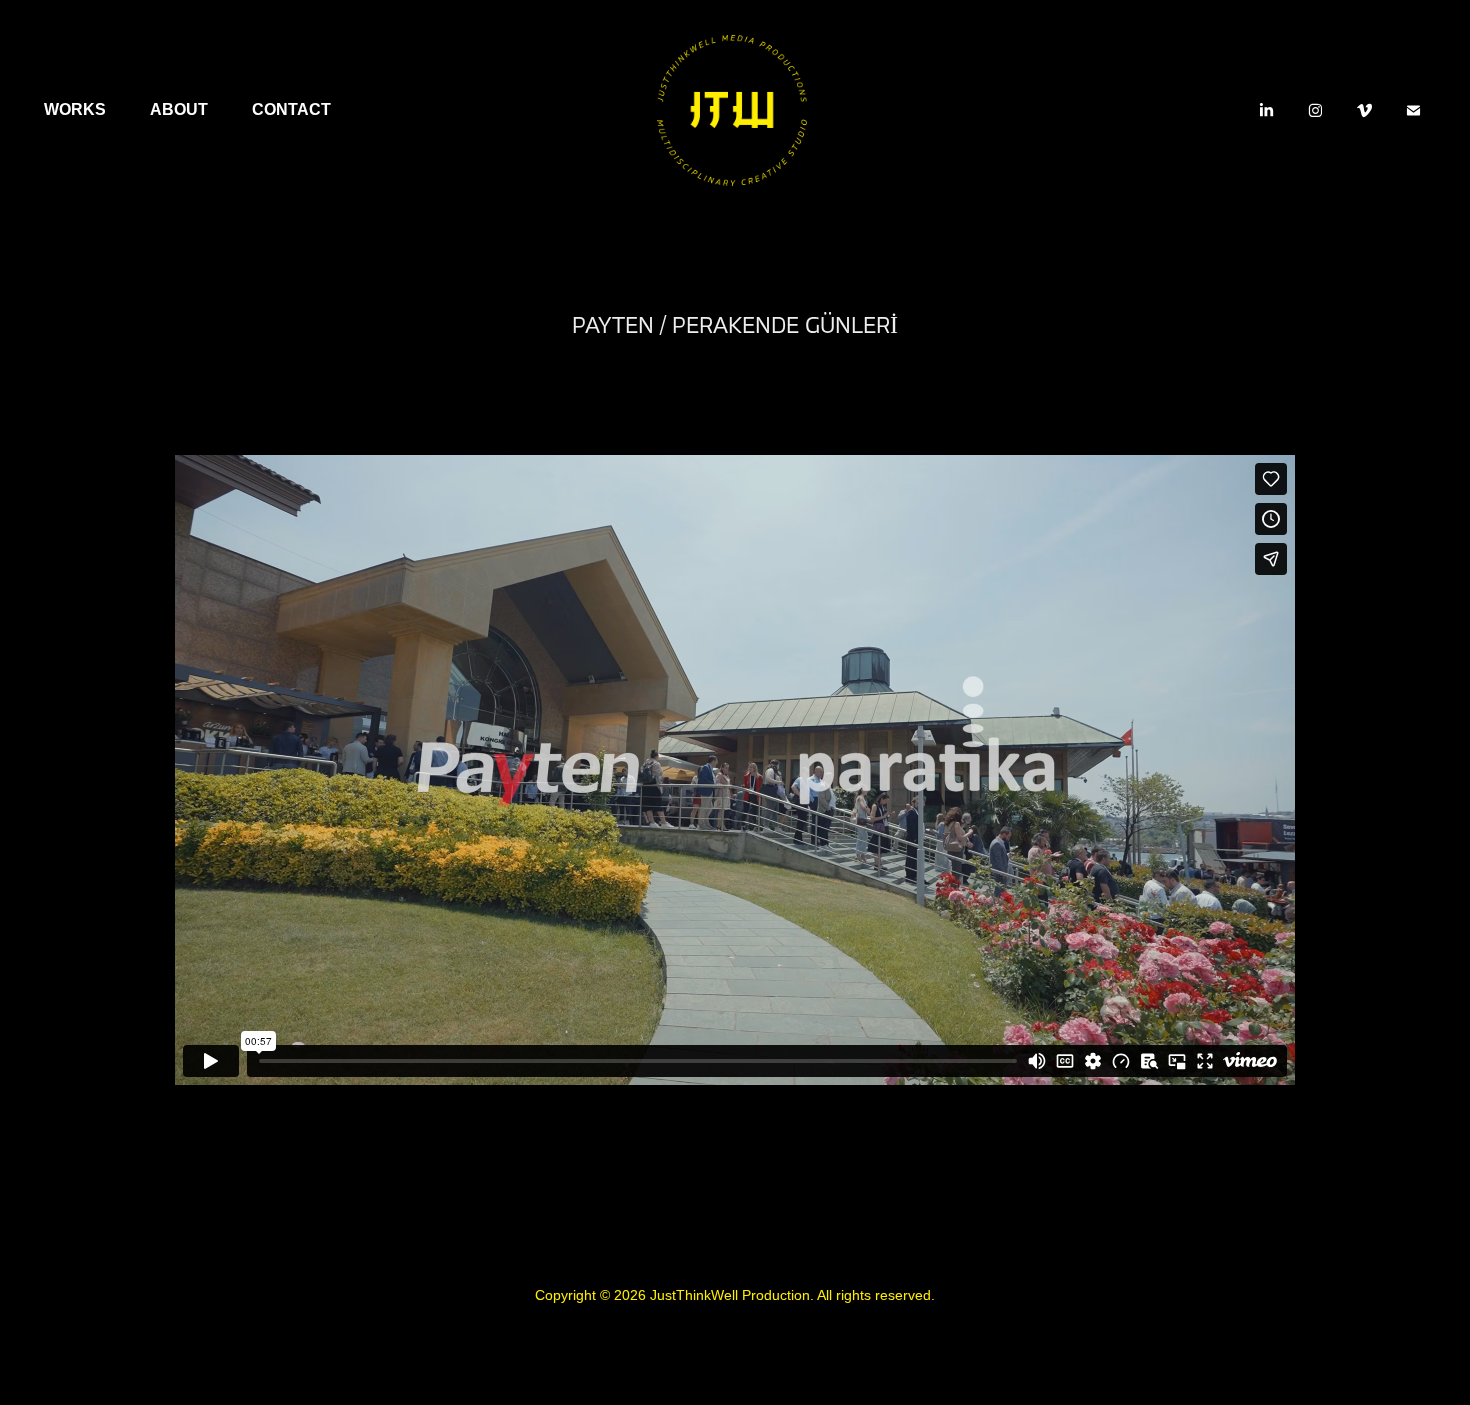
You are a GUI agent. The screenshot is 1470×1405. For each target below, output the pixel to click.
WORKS (75, 109)
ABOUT (179, 109)
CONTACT (291, 109)
